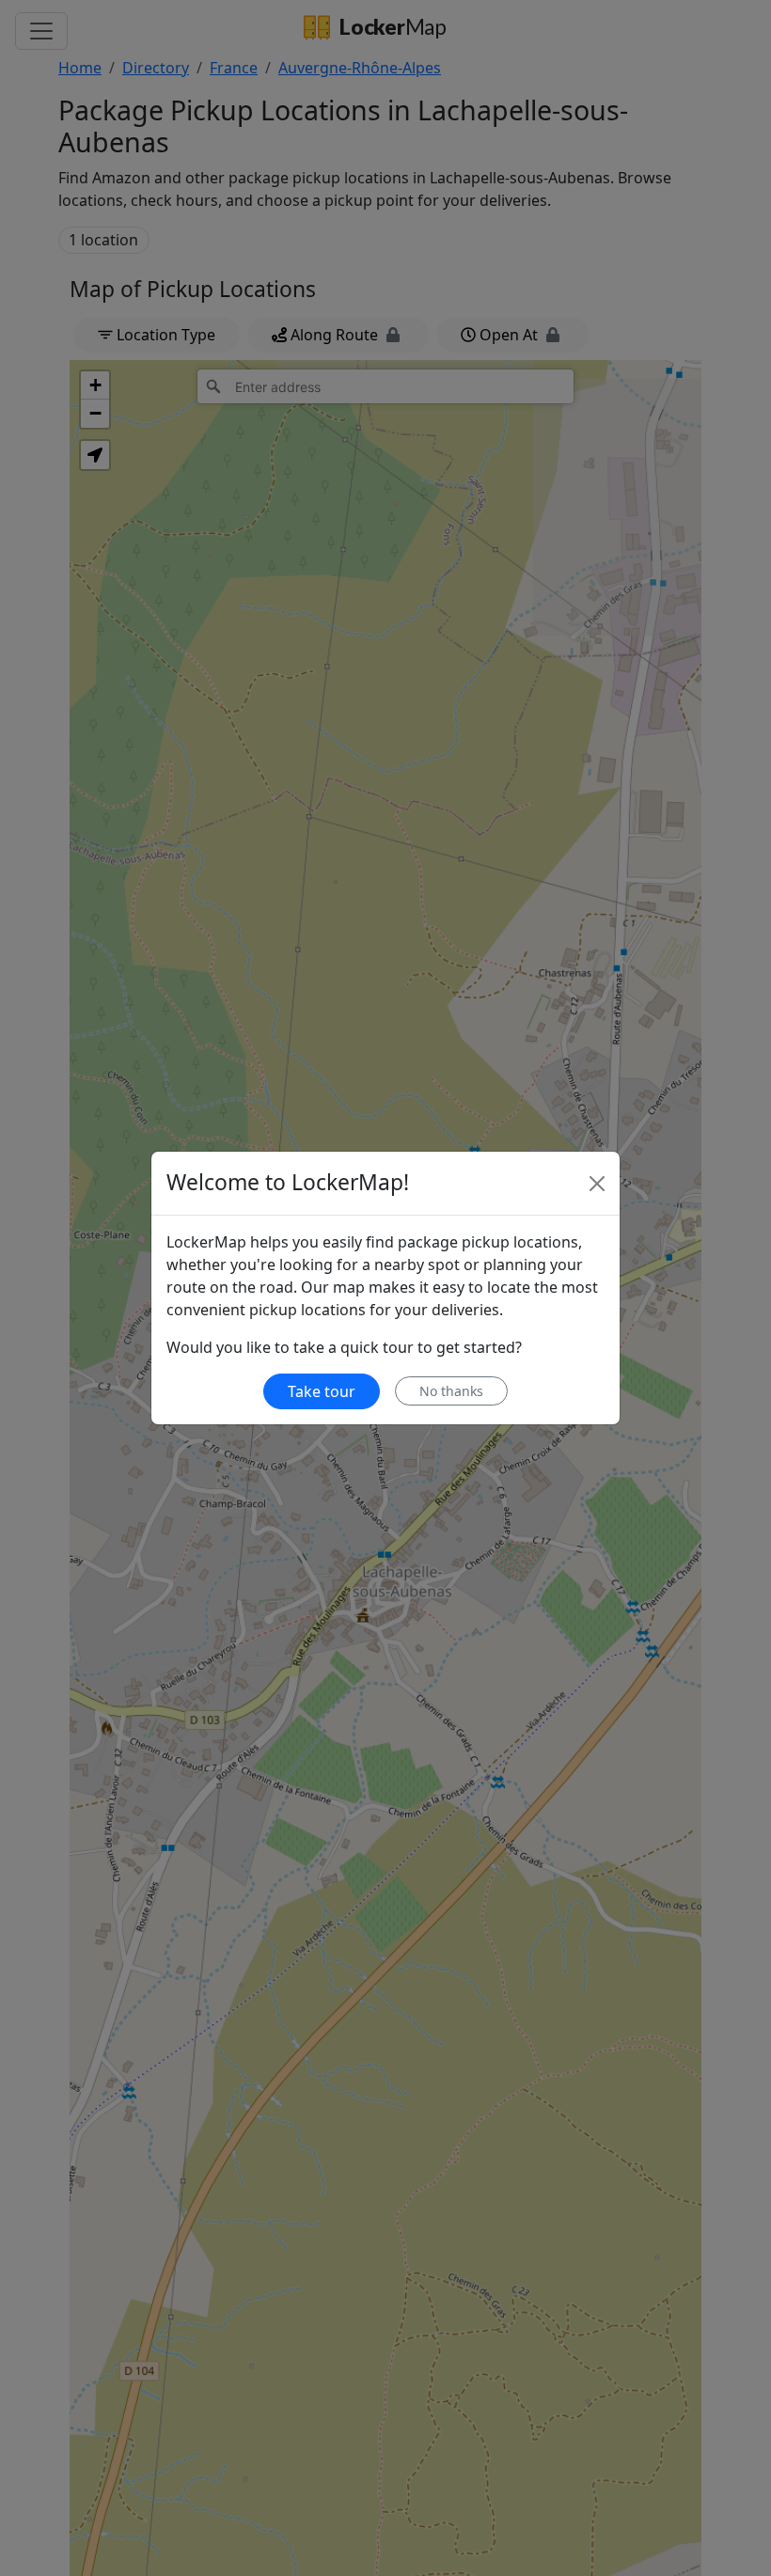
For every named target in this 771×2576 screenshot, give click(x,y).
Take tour (322, 1391)
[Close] (597, 1184)
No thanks (451, 1391)
